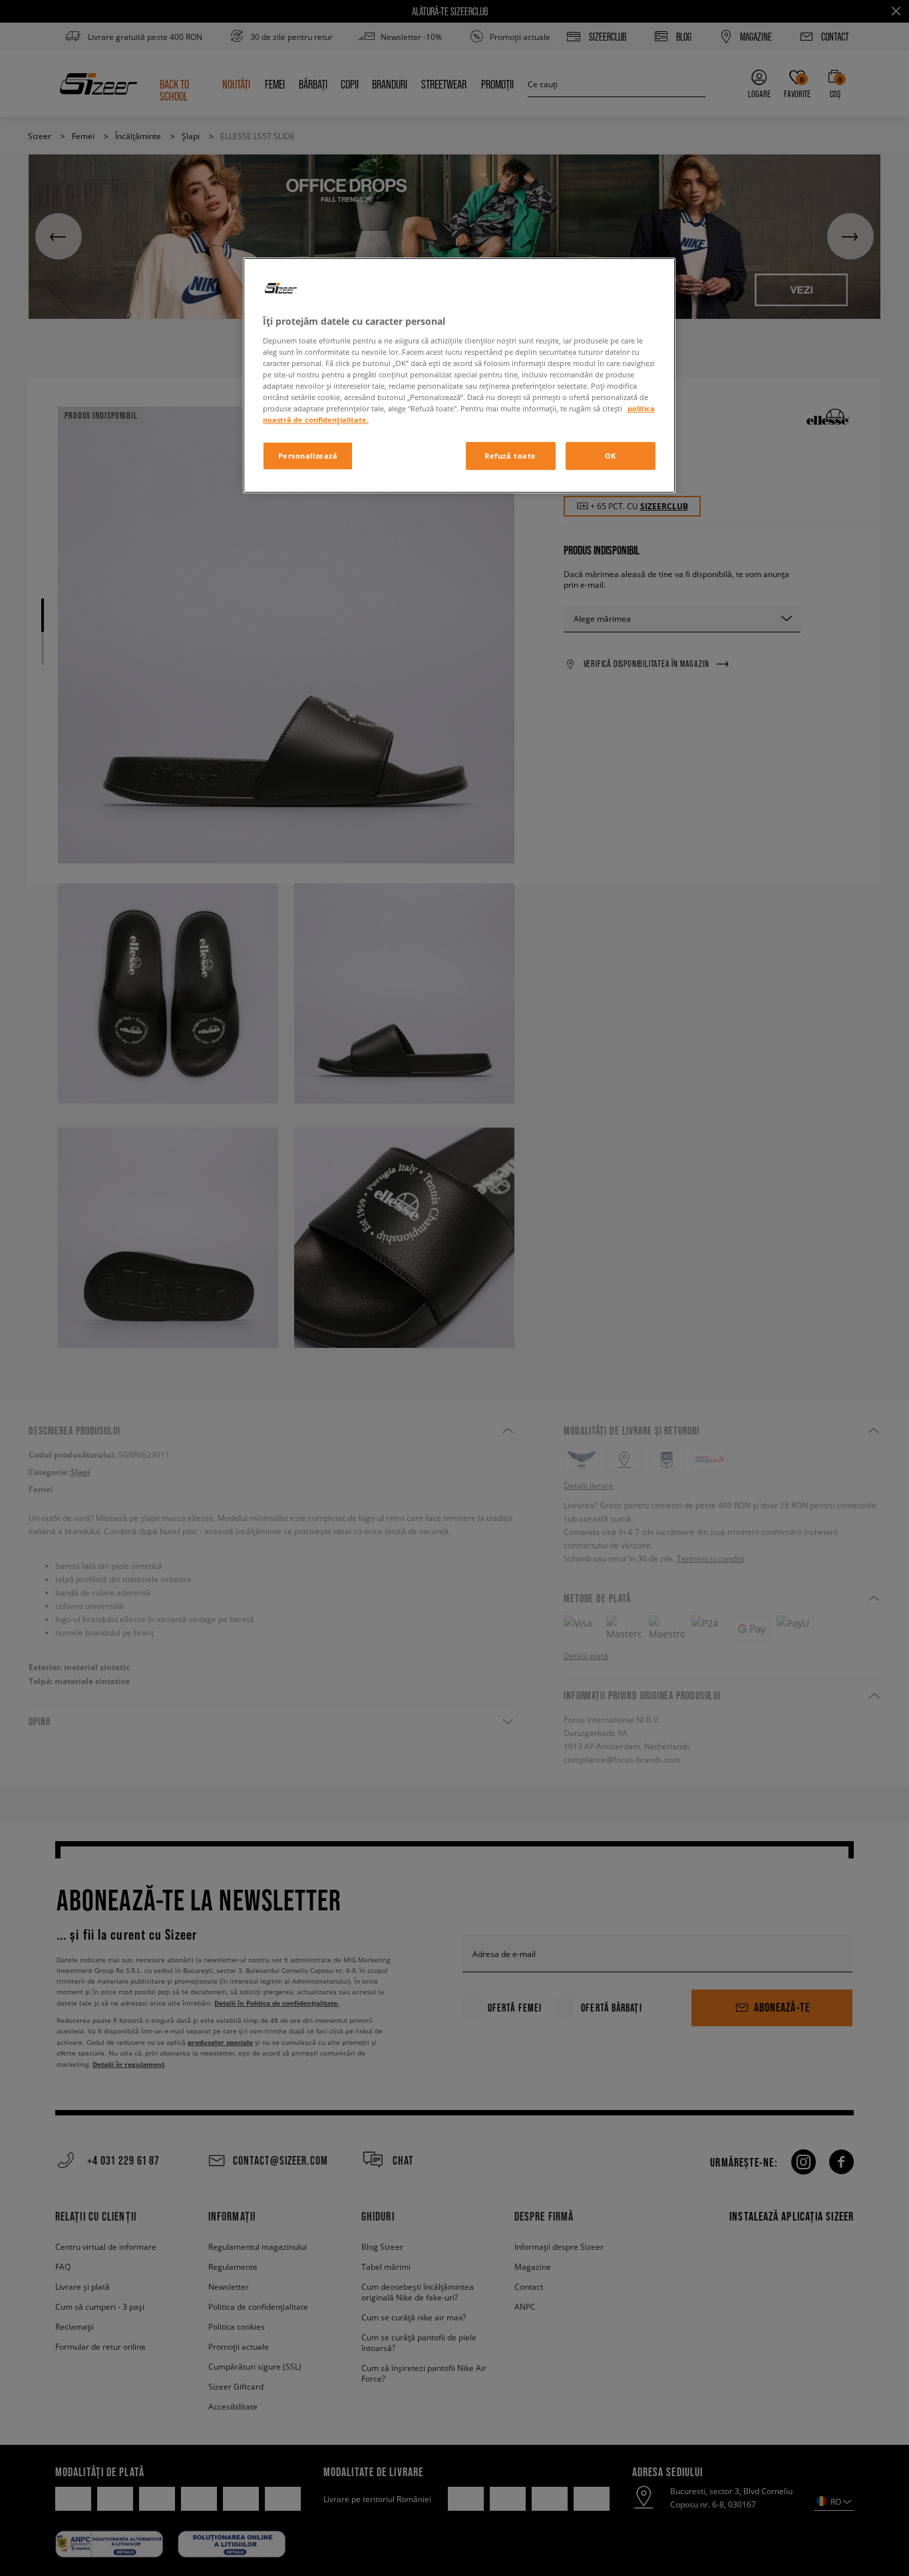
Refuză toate (510, 456)
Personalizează (308, 456)
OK (611, 456)
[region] (459, 375)
